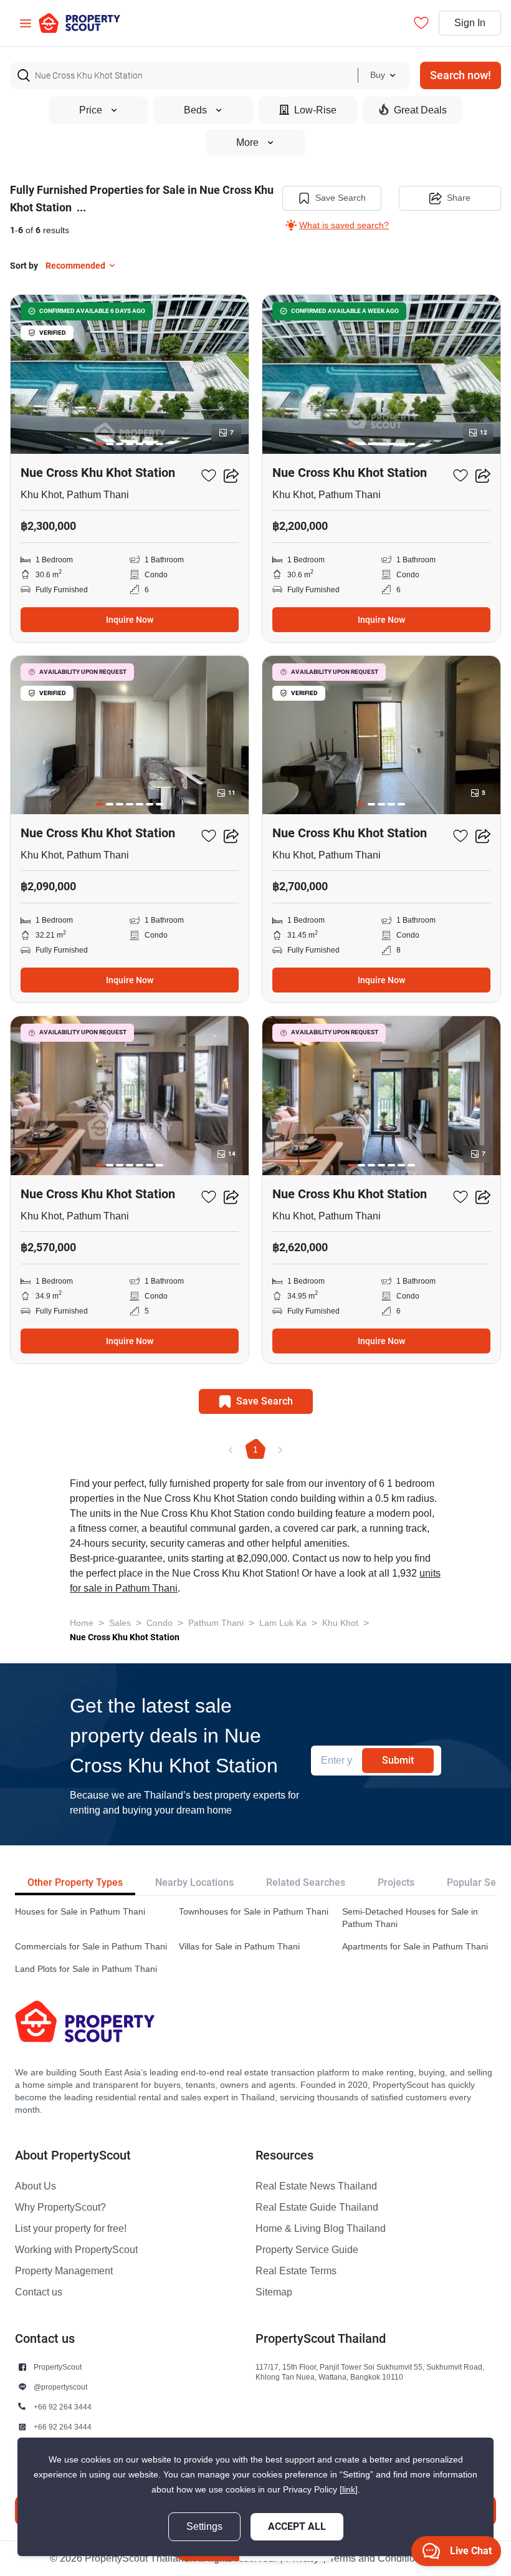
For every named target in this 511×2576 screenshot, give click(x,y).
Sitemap (274, 2292)
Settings (204, 2527)
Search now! (461, 75)
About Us (36, 2186)
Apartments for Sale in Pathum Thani (415, 1947)
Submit (398, 1760)
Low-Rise (315, 110)
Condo (160, 1623)
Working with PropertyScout (76, 2250)
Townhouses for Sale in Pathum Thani (254, 1912)
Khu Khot (340, 1623)
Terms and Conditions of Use (393, 2559)
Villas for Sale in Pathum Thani (239, 1947)
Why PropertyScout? (60, 2208)
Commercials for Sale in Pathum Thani (91, 1947)
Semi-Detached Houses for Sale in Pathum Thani (410, 1918)
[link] (349, 2490)
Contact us (39, 2292)
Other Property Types (75, 1882)
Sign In (470, 23)
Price (91, 110)
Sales (120, 1623)
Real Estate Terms (296, 2271)
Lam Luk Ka (283, 1623)
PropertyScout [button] (58, 2367)
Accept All (297, 2526)
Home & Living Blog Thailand (321, 2229)
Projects (396, 1882)
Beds (195, 110)
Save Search (341, 198)
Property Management (64, 2271)
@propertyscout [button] (60, 2387)
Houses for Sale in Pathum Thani (80, 1912)
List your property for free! (71, 2229)
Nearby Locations (194, 1882)
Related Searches (306, 1882)
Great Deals (420, 110)
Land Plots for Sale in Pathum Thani (86, 1969)
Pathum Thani (216, 1623)
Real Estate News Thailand (316, 2186)
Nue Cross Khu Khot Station (125, 1637)
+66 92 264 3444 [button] (63, 2407)
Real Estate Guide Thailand (317, 2208)
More (247, 143)
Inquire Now (130, 620)
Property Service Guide (307, 2250)
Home (82, 1623)
